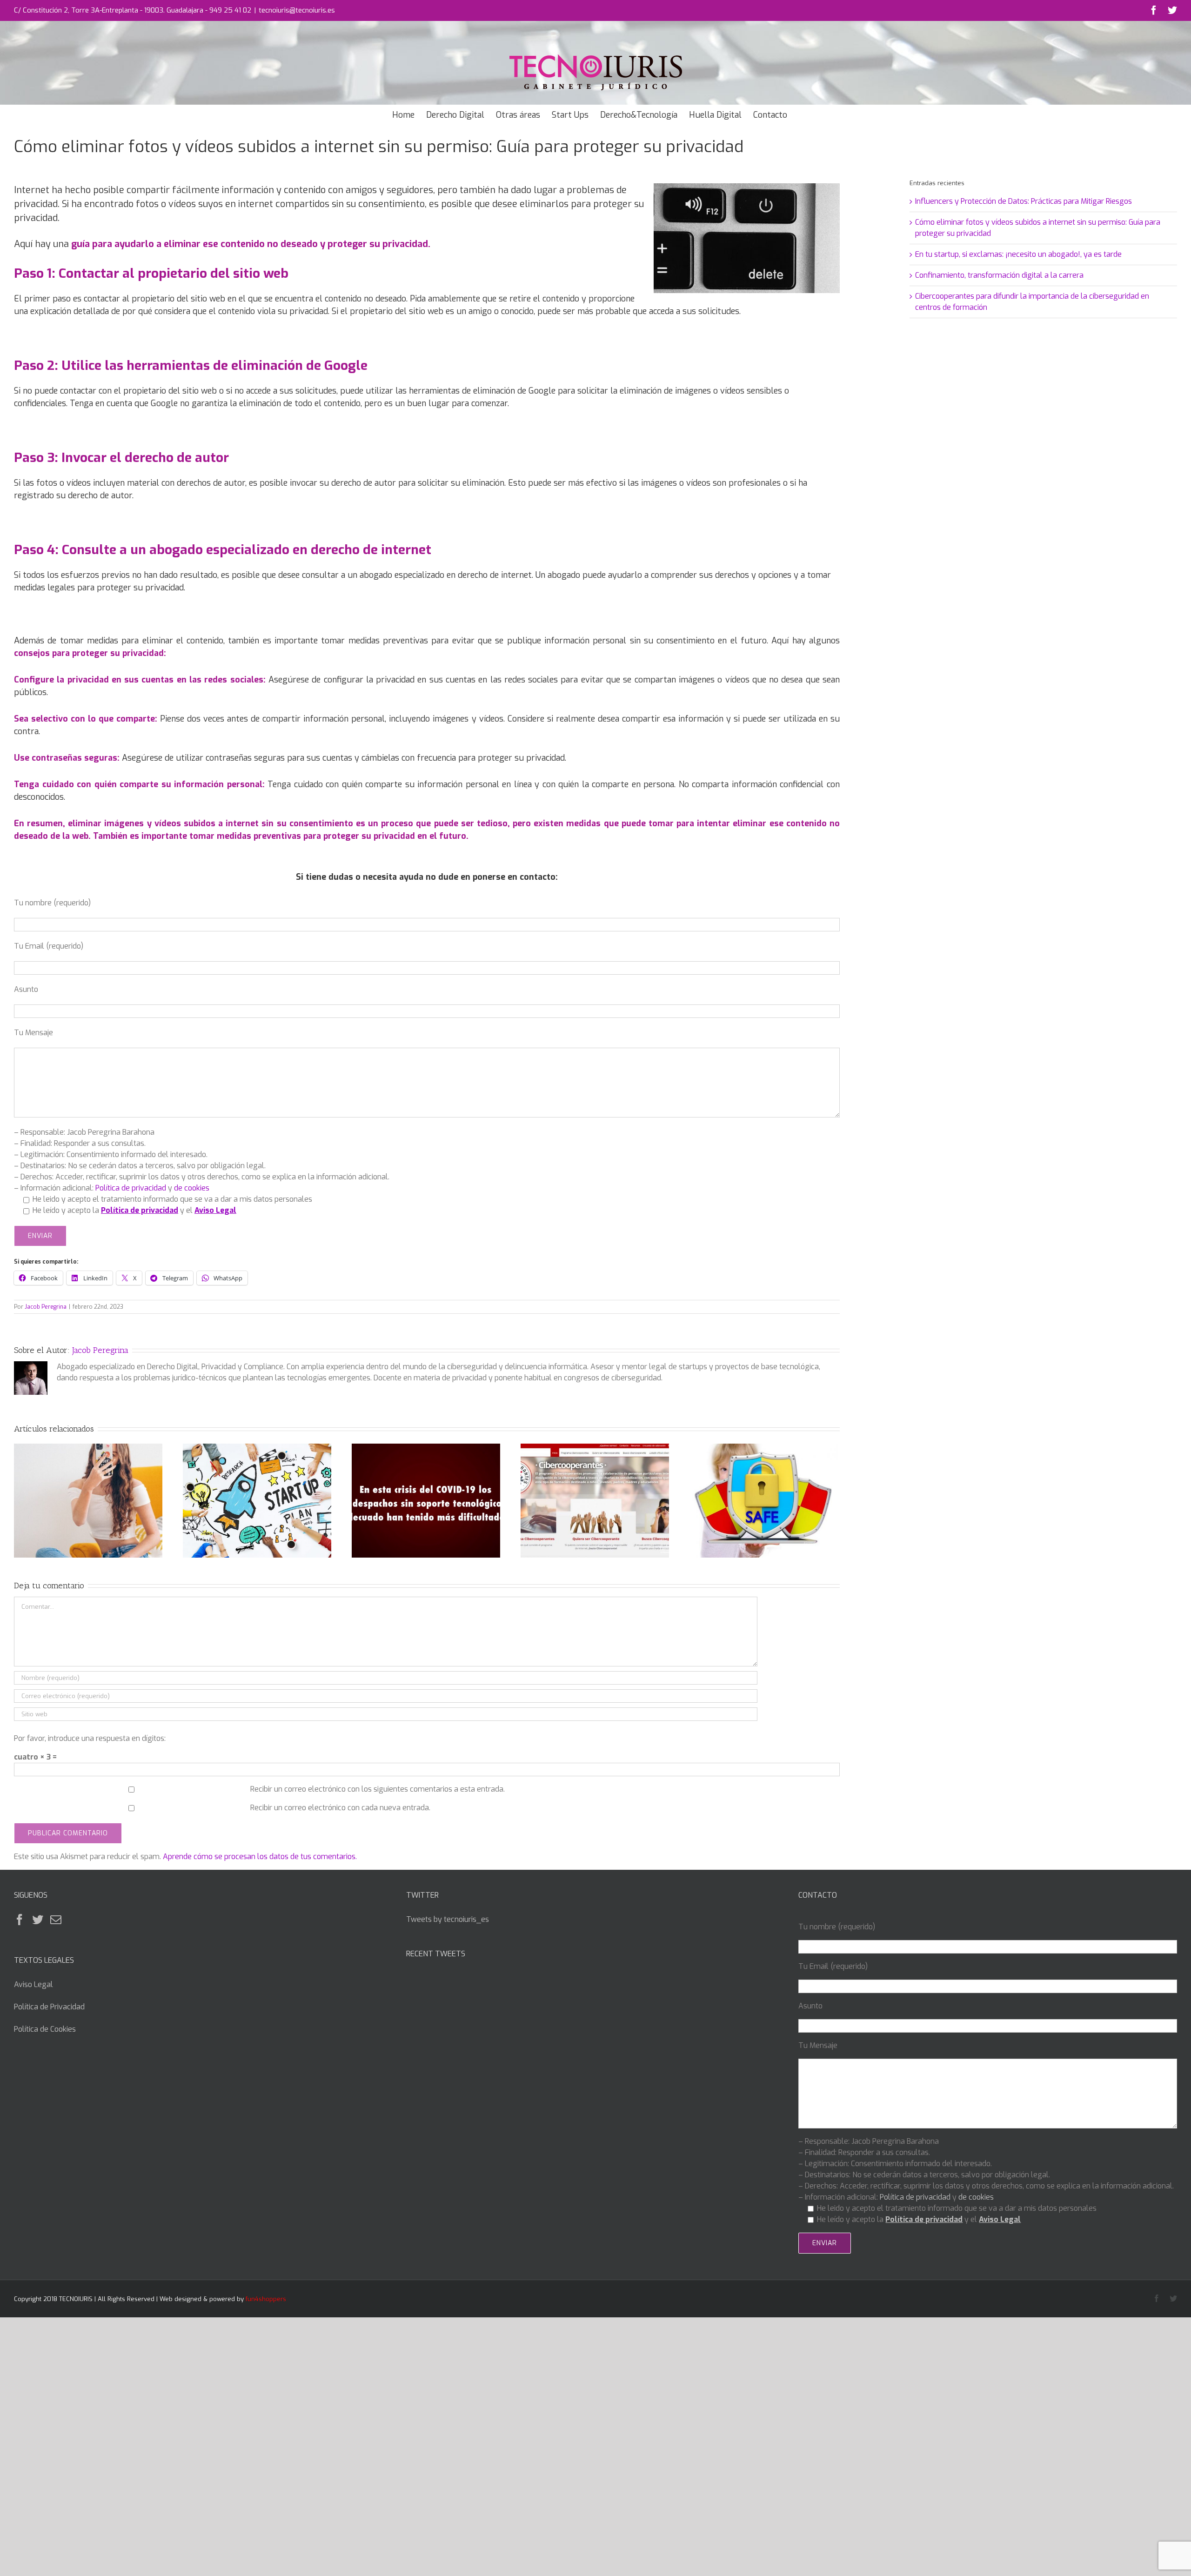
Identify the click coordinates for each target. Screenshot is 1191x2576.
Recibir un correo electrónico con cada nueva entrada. (340, 1808)
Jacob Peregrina (46, 1307)
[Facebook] (20, 1920)
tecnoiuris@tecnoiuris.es (297, 10)
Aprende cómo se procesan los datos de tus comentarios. (260, 1857)
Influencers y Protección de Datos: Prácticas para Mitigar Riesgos (1024, 201)
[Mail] (56, 1920)
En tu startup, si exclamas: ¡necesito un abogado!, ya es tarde (1018, 254)
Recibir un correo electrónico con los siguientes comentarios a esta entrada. (378, 1789)
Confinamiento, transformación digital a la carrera (999, 275)
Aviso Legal (33, 1984)
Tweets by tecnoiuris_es (448, 1919)
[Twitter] (38, 1920)
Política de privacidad (131, 1188)
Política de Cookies (45, 2029)
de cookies (192, 1188)
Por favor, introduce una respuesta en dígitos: (90, 1738)
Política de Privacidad (49, 2007)
